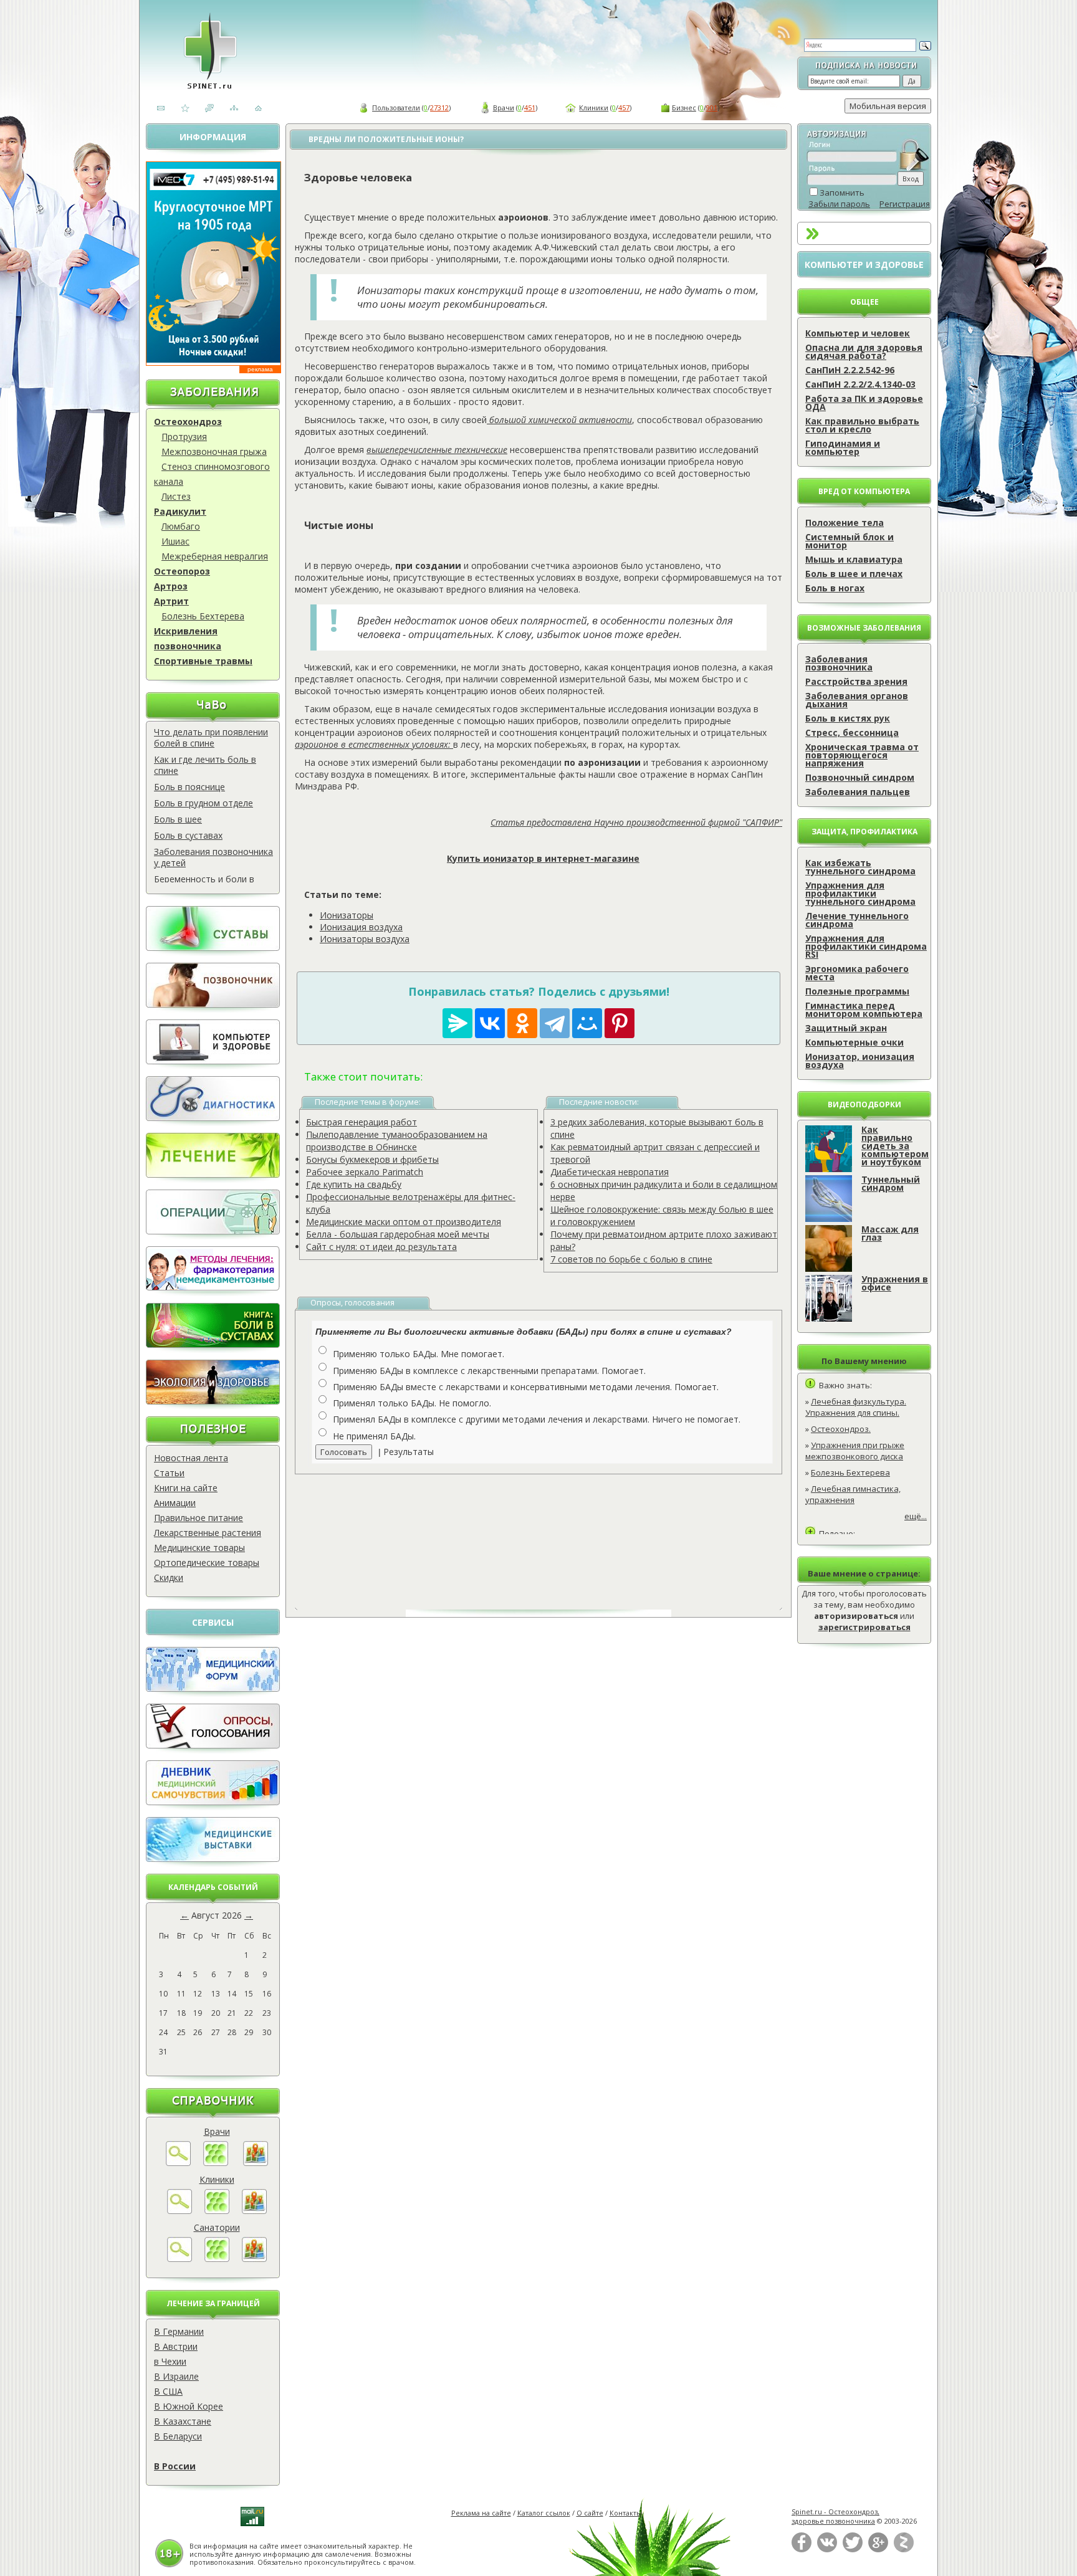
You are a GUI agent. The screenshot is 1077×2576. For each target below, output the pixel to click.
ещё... (916, 1516)
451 (530, 107)
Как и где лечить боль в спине (205, 765)
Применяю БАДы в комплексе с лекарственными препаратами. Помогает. (489, 1371)
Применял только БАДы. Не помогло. (412, 1403)
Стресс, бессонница (852, 732)
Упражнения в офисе (895, 1283)
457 (624, 107)
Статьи (169, 1473)
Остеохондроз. (841, 1429)
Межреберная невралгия (215, 556)
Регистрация (905, 204)
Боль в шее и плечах (854, 574)
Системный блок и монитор (850, 541)
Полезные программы (857, 991)
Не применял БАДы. (374, 1436)
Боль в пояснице (189, 787)
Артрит (171, 601)
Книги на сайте (186, 1488)
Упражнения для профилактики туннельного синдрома (860, 893)
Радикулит (180, 511)
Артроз (171, 586)
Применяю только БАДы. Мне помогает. (419, 1354)
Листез (176, 496)
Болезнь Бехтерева (203, 616)
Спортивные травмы (203, 661)
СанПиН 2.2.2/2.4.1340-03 (860, 384)
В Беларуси (178, 2436)
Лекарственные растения (208, 1533)
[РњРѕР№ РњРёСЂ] (587, 1023)
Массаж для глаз (890, 1233)
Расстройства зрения (856, 681)
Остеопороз (182, 571)
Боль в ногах (835, 588)
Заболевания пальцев (858, 792)
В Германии (179, 2331)
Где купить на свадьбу (354, 1184)
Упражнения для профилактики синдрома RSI (866, 946)
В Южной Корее (189, 2406)
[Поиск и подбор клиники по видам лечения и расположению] (179, 2211)
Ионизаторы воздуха (365, 939)
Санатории (217, 2227)
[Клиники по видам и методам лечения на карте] (254, 2211)
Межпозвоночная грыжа (214, 451)
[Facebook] (802, 2550)
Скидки (169, 1577)
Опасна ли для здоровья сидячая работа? (864, 351)
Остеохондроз (188, 422)
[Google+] (878, 2550)
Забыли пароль (839, 204)
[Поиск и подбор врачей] (178, 2163)
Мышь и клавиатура (854, 559)
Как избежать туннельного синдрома (860, 867)
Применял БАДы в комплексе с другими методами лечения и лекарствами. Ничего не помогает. (537, 1419)
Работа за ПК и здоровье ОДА (864, 403)
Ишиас (175, 541)
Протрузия (184, 436)
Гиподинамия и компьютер (843, 447)
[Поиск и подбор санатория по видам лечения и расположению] (179, 2259)
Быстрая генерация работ (361, 1122)
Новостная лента (191, 1458)
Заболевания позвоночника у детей (213, 857)
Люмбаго (181, 526)
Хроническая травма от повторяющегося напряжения (862, 755)
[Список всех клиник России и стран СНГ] (217, 2211)
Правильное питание (199, 1518)
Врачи (504, 107)
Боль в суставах (188, 835)
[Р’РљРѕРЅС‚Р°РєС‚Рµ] (490, 1023)
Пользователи (396, 107)
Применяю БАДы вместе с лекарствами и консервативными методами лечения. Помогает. (526, 1387)
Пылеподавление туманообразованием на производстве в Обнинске (397, 1141)
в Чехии (170, 2361)
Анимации (175, 1503)
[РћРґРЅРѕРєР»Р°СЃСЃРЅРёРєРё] (522, 1023)
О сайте (590, 2513)
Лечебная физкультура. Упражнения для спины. (856, 1407)
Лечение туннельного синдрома (857, 920)
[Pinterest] (620, 1023)
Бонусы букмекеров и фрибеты (372, 1159)
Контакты (626, 2513)
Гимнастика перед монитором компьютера (864, 1009)
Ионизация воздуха (361, 927)
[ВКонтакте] (827, 2550)
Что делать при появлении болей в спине (211, 737)
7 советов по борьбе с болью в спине (631, 1259)
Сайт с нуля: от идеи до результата (381, 1247)
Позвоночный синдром (860, 777)
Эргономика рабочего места (857, 973)
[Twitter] (853, 2550)
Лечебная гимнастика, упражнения (853, 1494)
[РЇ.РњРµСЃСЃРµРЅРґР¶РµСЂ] (457, 1023)
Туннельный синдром (891, 1183)
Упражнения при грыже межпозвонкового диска (855, 1451)
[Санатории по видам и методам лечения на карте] (254, 2259)
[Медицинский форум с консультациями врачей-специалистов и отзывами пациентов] (213, 1688)
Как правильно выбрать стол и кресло (862, 425)
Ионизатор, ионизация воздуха (860, 1061)
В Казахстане (183, 2421)
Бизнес (684, 107)
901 (712, 107)
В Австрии (176, 2346)
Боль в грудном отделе (203, 803)
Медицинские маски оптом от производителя (404, 1222)
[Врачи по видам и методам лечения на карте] (256, 2163)
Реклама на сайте (481, 2513)
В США (168, 2391)
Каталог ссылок (544, 2513)
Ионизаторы (347, 915)
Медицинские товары (199, 1548)
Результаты (409, 1452)
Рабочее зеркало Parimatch (365, 1172)
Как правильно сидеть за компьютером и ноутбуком (895, 1146)
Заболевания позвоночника (839, 663)
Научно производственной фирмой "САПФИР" (688, 822)
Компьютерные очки (854, 1042)
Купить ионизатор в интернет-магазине (543, 858)
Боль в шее (178, 819)
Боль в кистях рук (848, 718)
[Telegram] (555, 1023)
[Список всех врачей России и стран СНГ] (216, 2163)
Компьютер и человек (858, 333)
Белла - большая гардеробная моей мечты (398, 1234)
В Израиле (176, 2376)
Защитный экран (846, 1028)
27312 (439, 107)
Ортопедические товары (207, 1562)
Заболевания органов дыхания (857, 700)
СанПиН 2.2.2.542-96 (850, 370)
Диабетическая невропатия (610, 1172)
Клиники (594, 107)
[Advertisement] (553, 1532)
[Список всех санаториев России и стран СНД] (217, 2259)
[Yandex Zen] (904, 2550)
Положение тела (845, 522)
